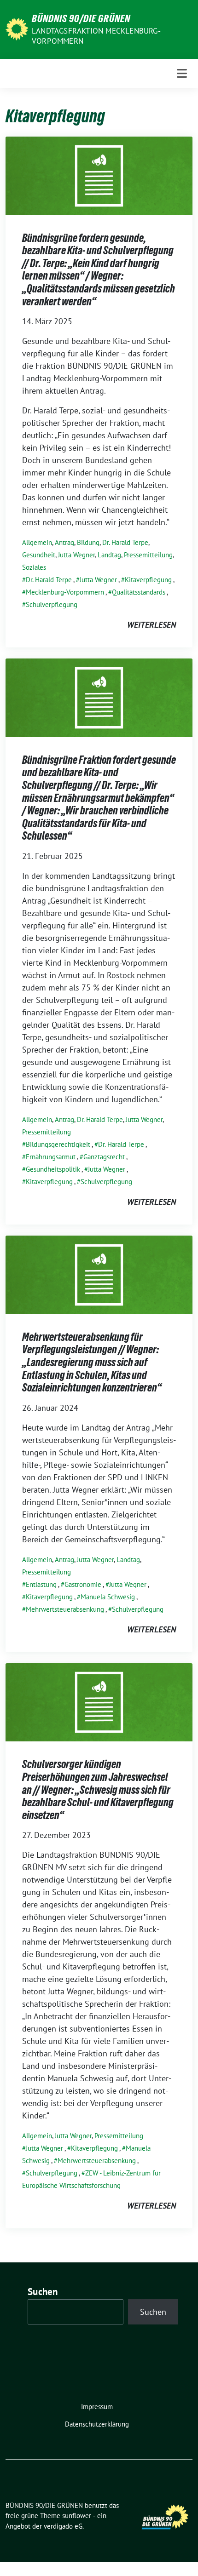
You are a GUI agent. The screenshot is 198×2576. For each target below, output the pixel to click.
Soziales (34, 567)
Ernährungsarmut (51, 1157)
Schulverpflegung (52, 604)
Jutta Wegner (76, 555)
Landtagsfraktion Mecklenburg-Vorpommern (96, 36)
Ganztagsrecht (104, 1157)
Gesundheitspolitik (53, 1169)
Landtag (109, 555)
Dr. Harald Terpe (125, 542)
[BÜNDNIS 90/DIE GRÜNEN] (17, 28)
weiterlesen (151, 625)
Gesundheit (39, 555)
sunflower (77, 2516)
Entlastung (41, 1584)
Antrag (64, 542)
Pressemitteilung (148, 555)
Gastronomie (83, 1584)
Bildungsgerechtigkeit (58, 1144)
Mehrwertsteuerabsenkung (65, 1609)
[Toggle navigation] (182, 73)
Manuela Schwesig (108, 1597)
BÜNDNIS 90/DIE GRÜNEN (81, 18)
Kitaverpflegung (148, 580)
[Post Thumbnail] (99, 175)
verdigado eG (63, 2526)
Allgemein (37, 542)
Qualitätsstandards (139, 592)
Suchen (43, 2292)
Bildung (88, 542)
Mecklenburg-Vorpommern (65, 592)
